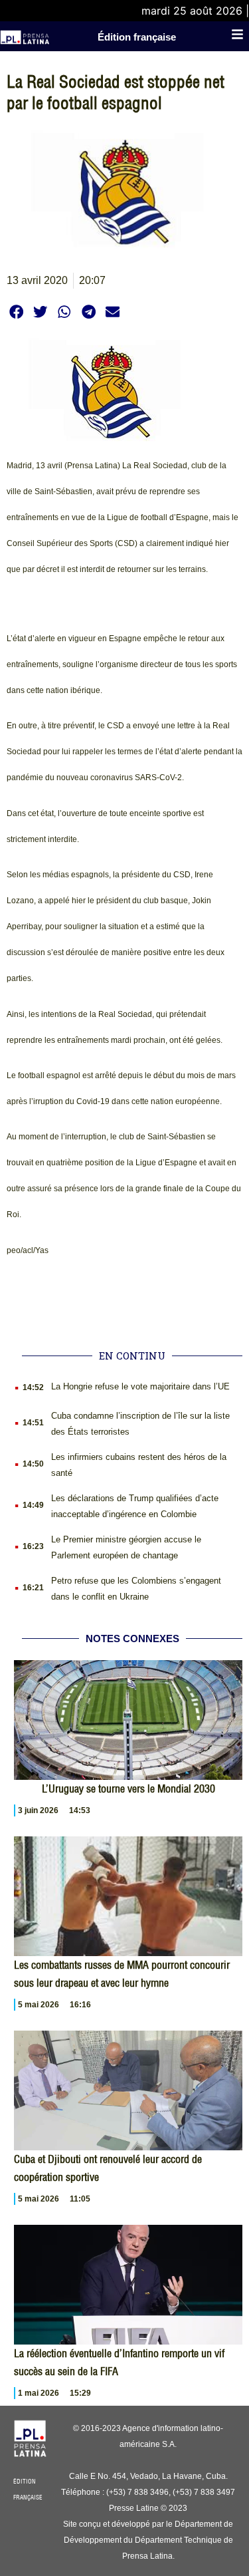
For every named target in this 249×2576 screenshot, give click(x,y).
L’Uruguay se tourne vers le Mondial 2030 (128, 1789)
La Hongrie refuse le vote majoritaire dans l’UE (140, 1386)
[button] (16, 312)
